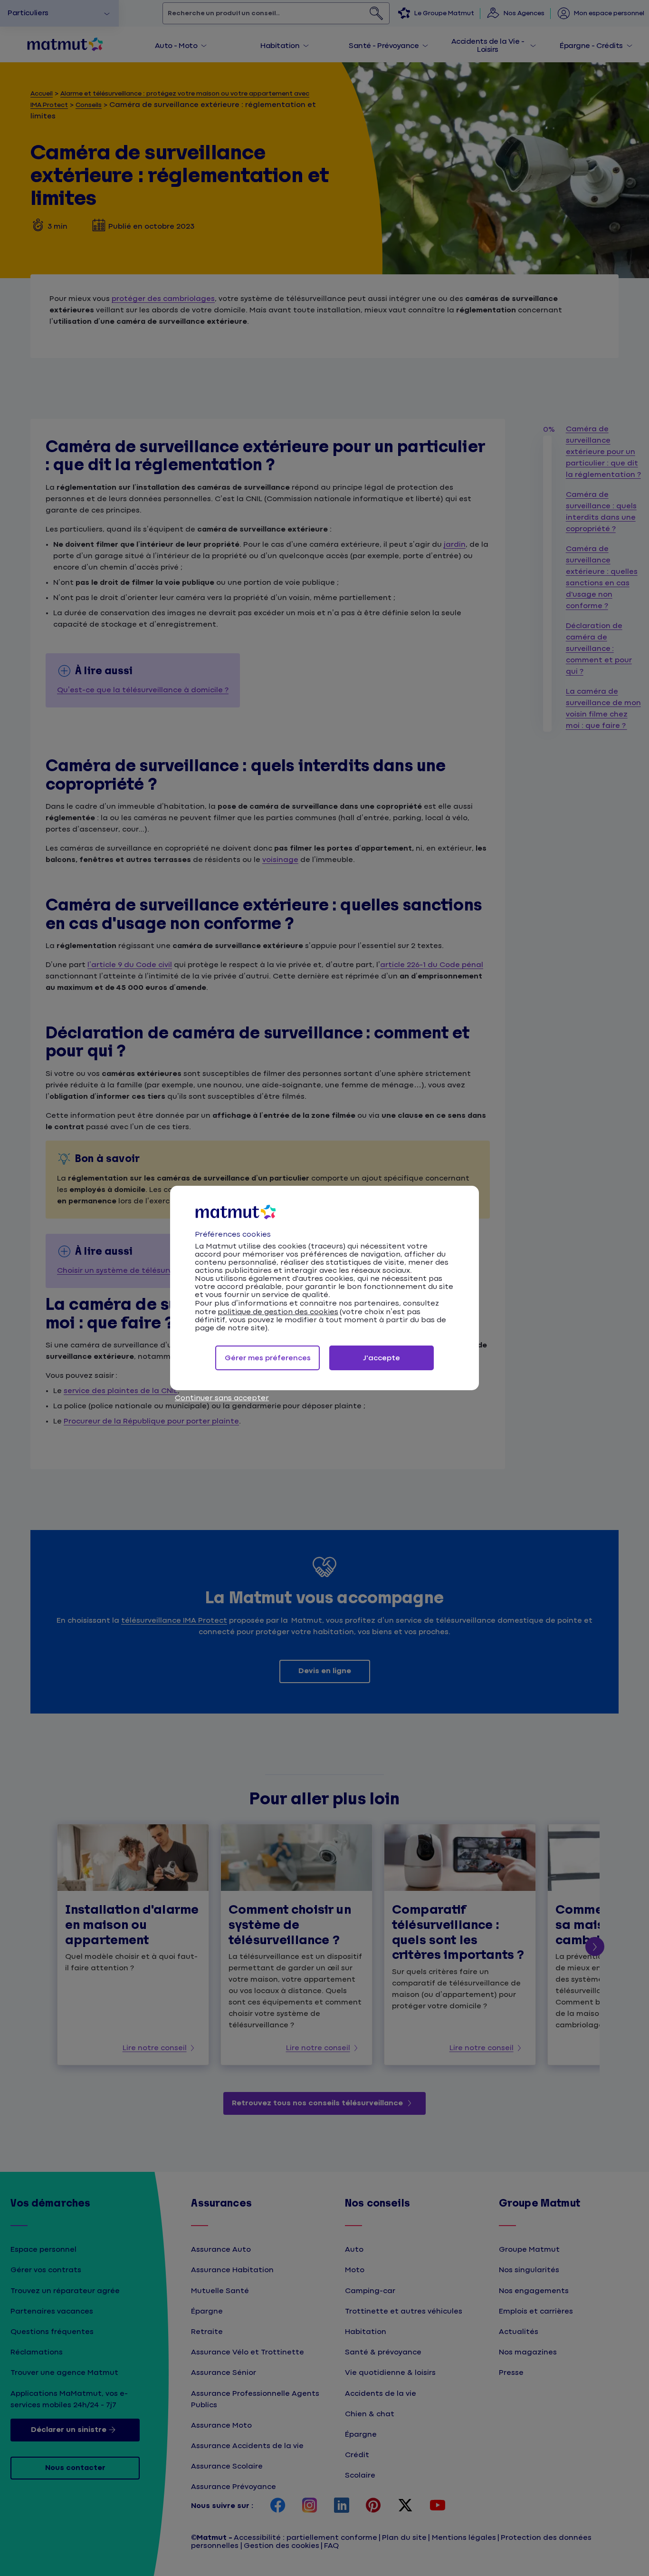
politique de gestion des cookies (278, 1312)
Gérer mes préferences (268, 1358)
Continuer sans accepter (222, 1398)
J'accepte (382, 1358)
